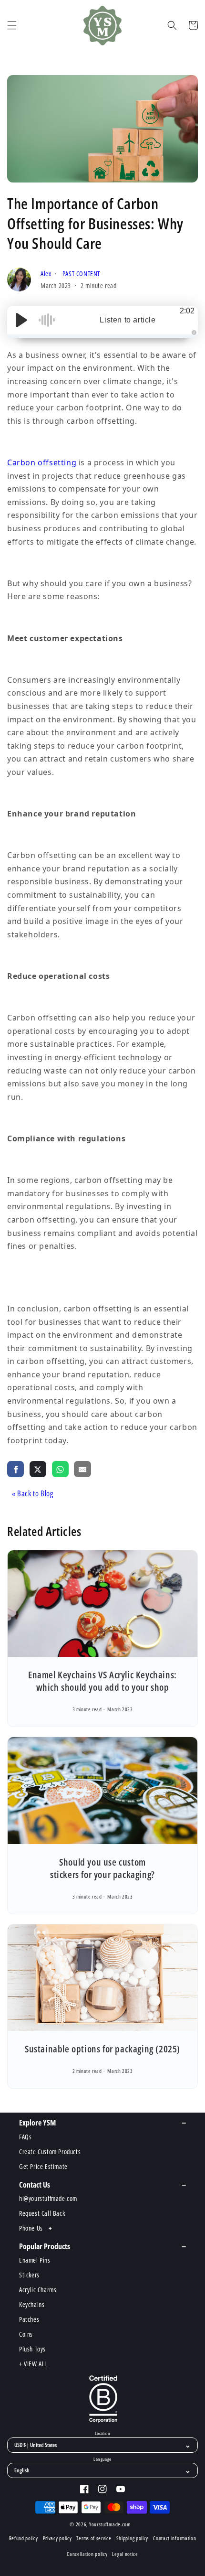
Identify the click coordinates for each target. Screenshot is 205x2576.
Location (102, 2434)
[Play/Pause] (21, 320)
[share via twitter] (38, 1469)
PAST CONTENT (81, 274)
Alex (47, 274)
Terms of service (94, 2538)
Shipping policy (133, 2538)
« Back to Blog (32, 1493)
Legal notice (125, 2554)
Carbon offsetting (42, 462)
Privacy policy (57, 2538)
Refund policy (24, 2538)
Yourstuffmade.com (110, 2524)
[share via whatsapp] (60, 1469)
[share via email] (82, 1469)
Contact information (174, 2538)
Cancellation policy (87, 2554)
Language (102, 2459)
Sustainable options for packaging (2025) (102, 2049)
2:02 (187, 311)
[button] (12, 25)
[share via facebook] (15, 1469)
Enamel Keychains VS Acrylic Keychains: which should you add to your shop (102, 1681)
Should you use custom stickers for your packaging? (102, 1868)
